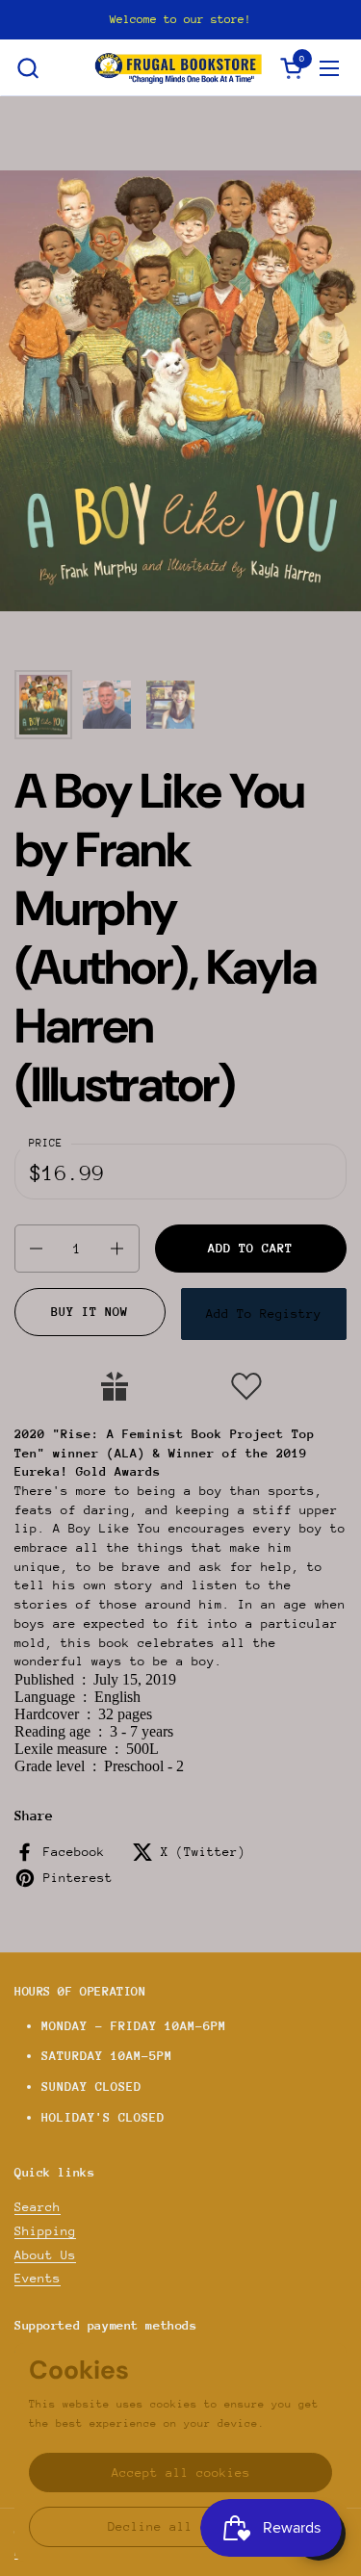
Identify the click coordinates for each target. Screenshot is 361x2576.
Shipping (45, 2231)
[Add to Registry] (115, 1386)
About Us (45, 2255)
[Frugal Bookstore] (179, 68)
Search (38, 2207)
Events (38, 2278)
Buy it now (90, 1312)
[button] (27, 68)
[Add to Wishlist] (246, 1386)
